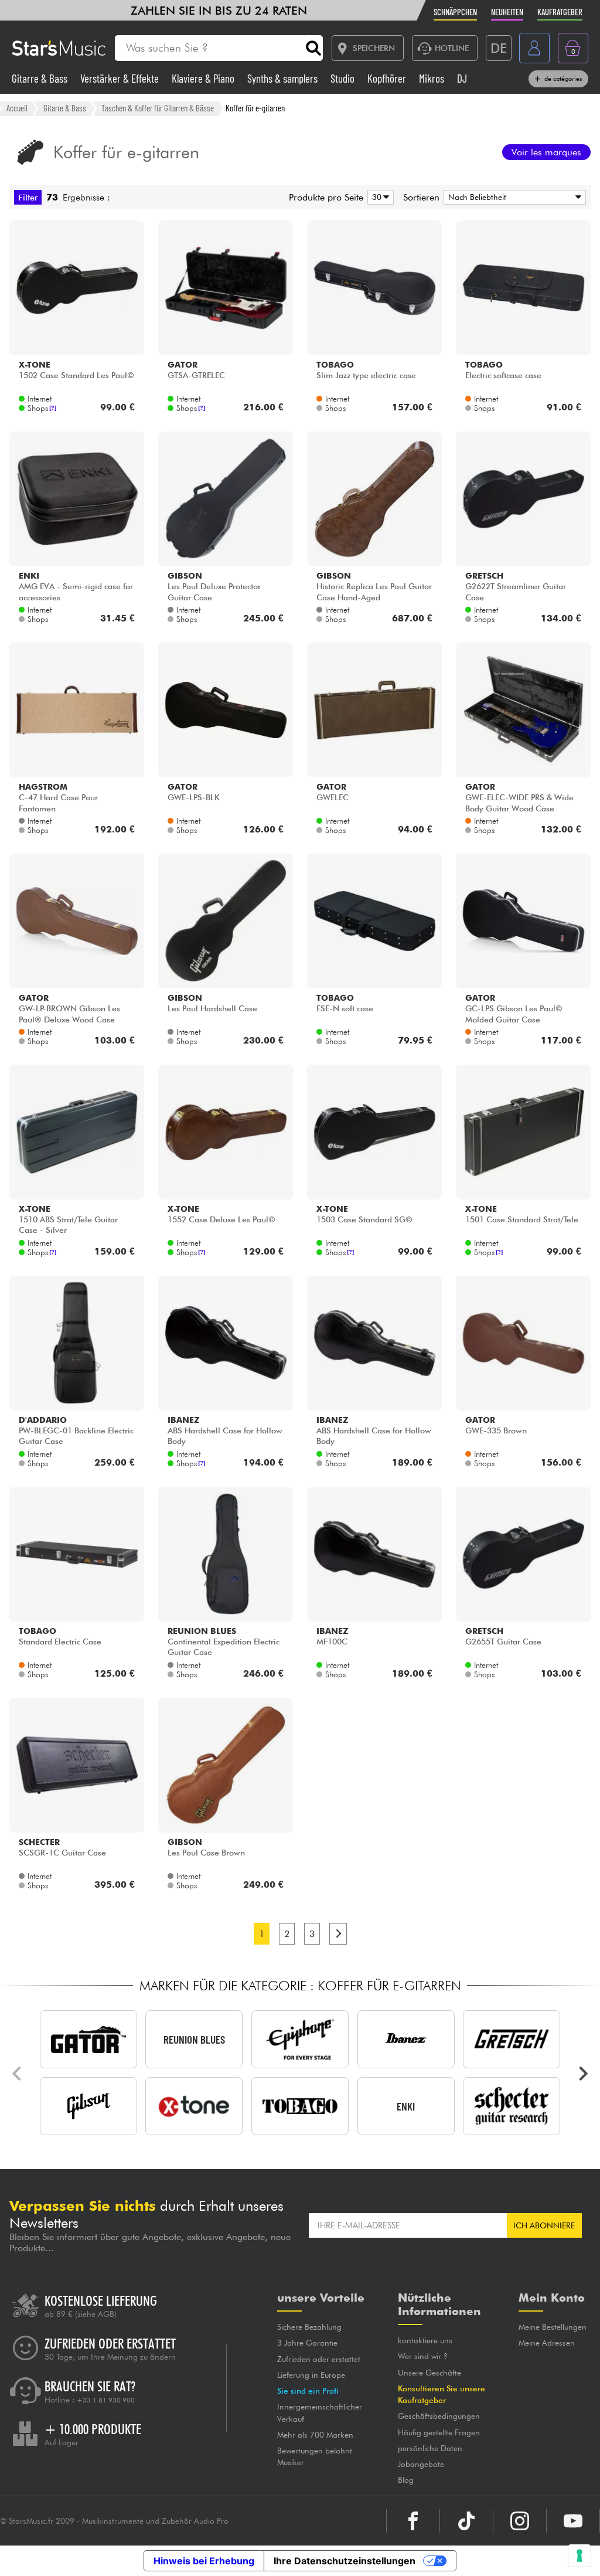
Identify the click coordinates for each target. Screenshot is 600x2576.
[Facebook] (413, 2521)
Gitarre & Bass (41, 78)
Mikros (433, 78)
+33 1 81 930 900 (106, 2400)
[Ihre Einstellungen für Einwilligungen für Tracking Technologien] (579, 2555)
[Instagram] (520, 2521)
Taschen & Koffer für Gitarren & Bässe (158, 108)
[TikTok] (466, 2521)
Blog (406, 2480)
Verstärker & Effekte (121, 78)
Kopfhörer (388, 78)
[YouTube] (573, 2521)
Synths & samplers (284, 78)
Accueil (17, 108)
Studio (344, 78)
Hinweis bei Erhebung (204, 2561)
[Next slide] (582, 2074)
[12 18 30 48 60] (379, 197)
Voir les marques (546, 152)
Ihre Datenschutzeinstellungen (345, 2561)
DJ (462, 78)
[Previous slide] (18, 2074)
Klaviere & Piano (204, 78)
